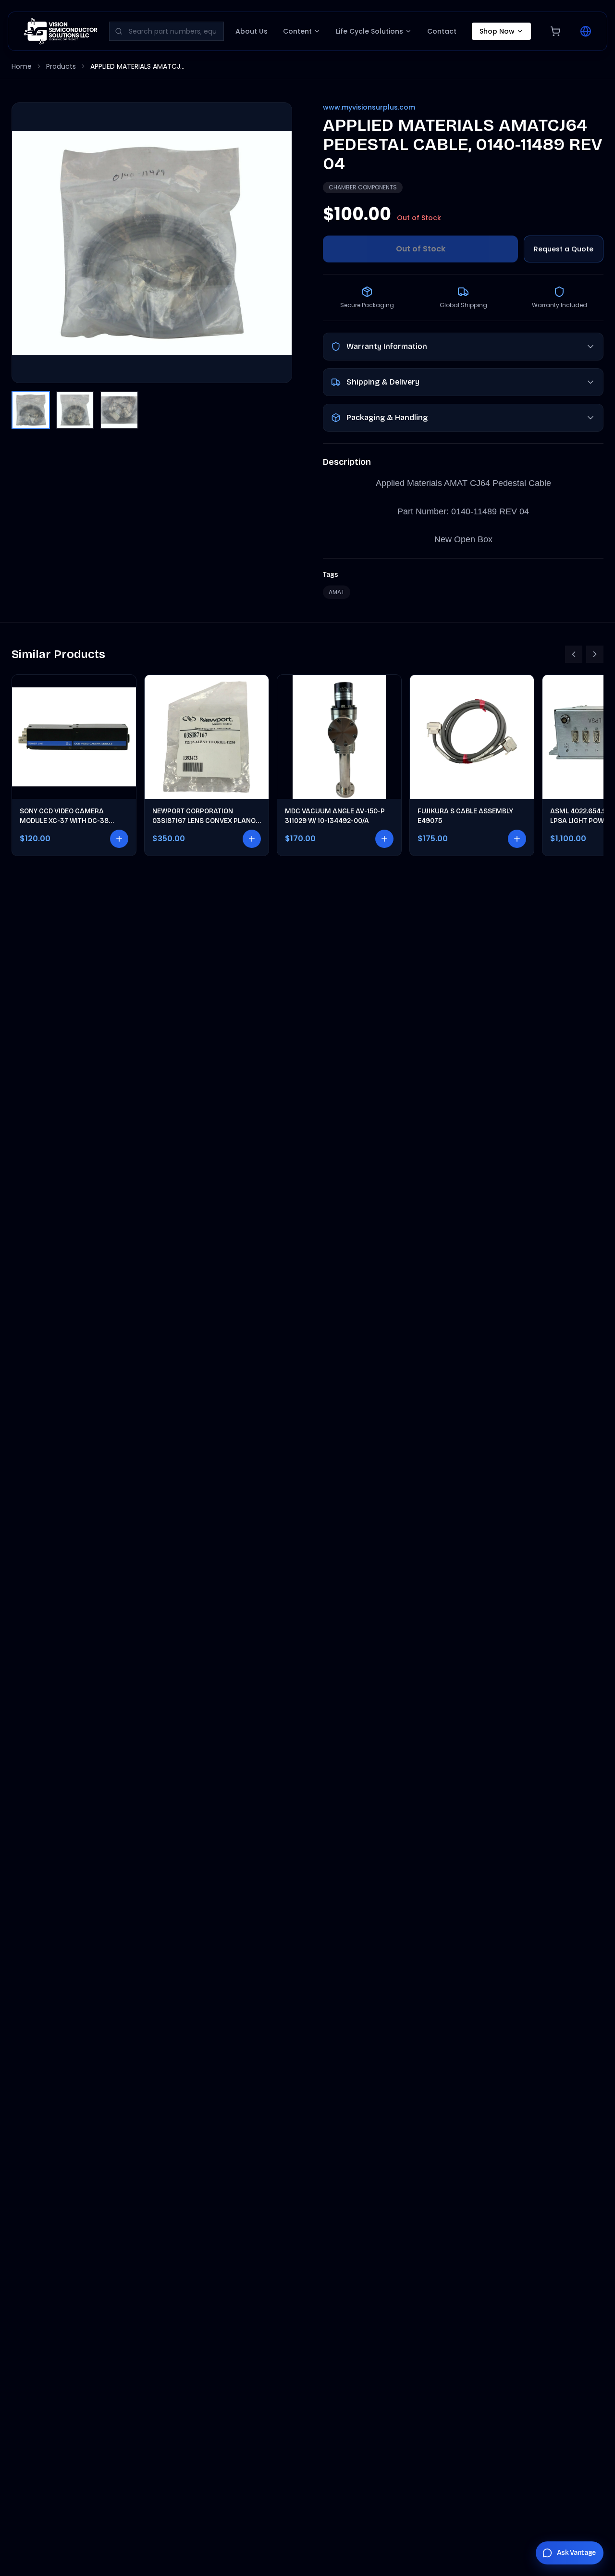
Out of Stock (421, 249)
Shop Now (497, 31)
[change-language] (586, 31)
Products (61, 66)
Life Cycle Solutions (369, 31)
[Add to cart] (119, 839)
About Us (252, 31)
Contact (442, 31)
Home (22, 66)
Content (297, 31)
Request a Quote (564, 249)
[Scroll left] (574, 654)
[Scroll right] (595, 654)
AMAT (337, 592)
